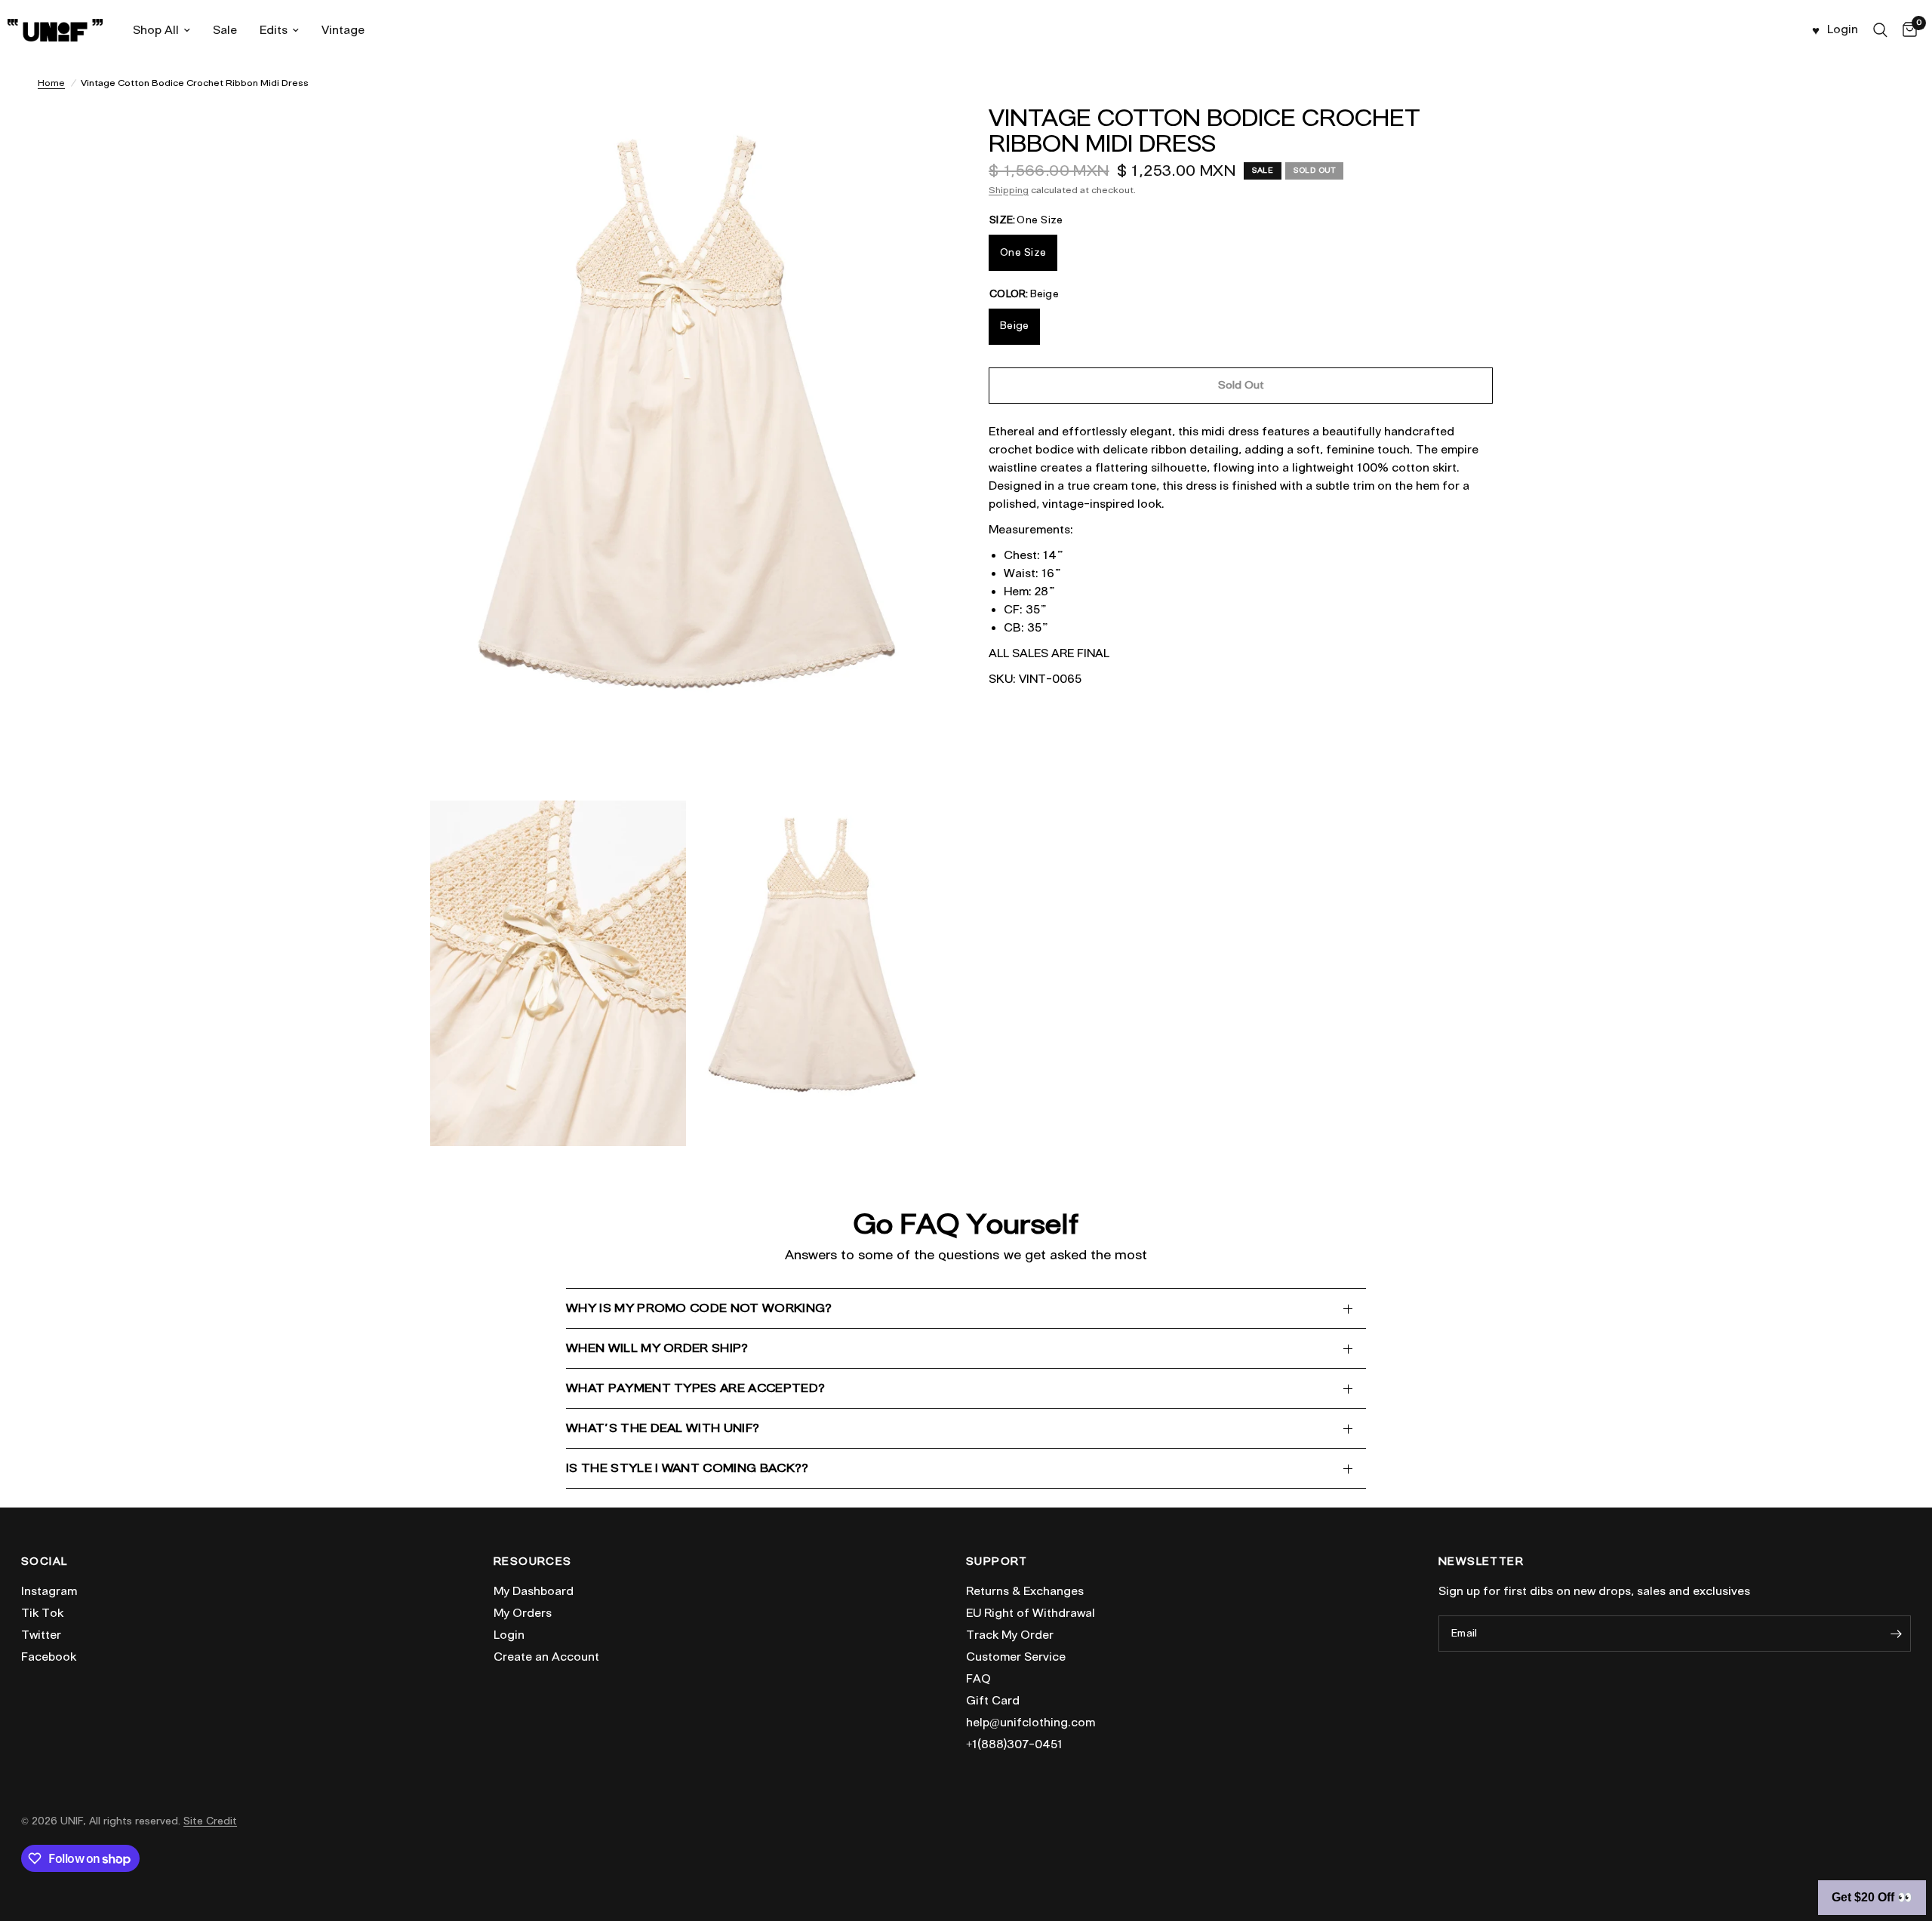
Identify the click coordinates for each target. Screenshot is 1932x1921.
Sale (225, 30)
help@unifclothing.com (1031, 1723)
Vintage (343, 30)
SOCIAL (44, 1562)
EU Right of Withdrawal (1031, 1613)
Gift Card (993, 1701)
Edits (274, 30)
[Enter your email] (1896, 1634)
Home (51, 83)
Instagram (49, 1591)
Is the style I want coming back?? (688, 1468)
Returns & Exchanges (1025, 1591)
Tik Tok (42, 1613)
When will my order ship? (657, 1348)
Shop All (156, 30)
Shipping (1009, 190)
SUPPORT (997, 1562)
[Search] (1880, 30)
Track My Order (1010, 1635)
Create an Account (546, 1657)
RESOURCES (533, 1562)
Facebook (49, 1657)
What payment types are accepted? (695, 1388)
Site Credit (210, 1821)
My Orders (523, 1613)
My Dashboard (534, 1591)
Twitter (41, 1635)
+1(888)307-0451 (1014, 1744)
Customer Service (1016, 1657)
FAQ (978, 1679)
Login (509, 1635)
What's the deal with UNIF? (663, 1428)
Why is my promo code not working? (699, 1308)
